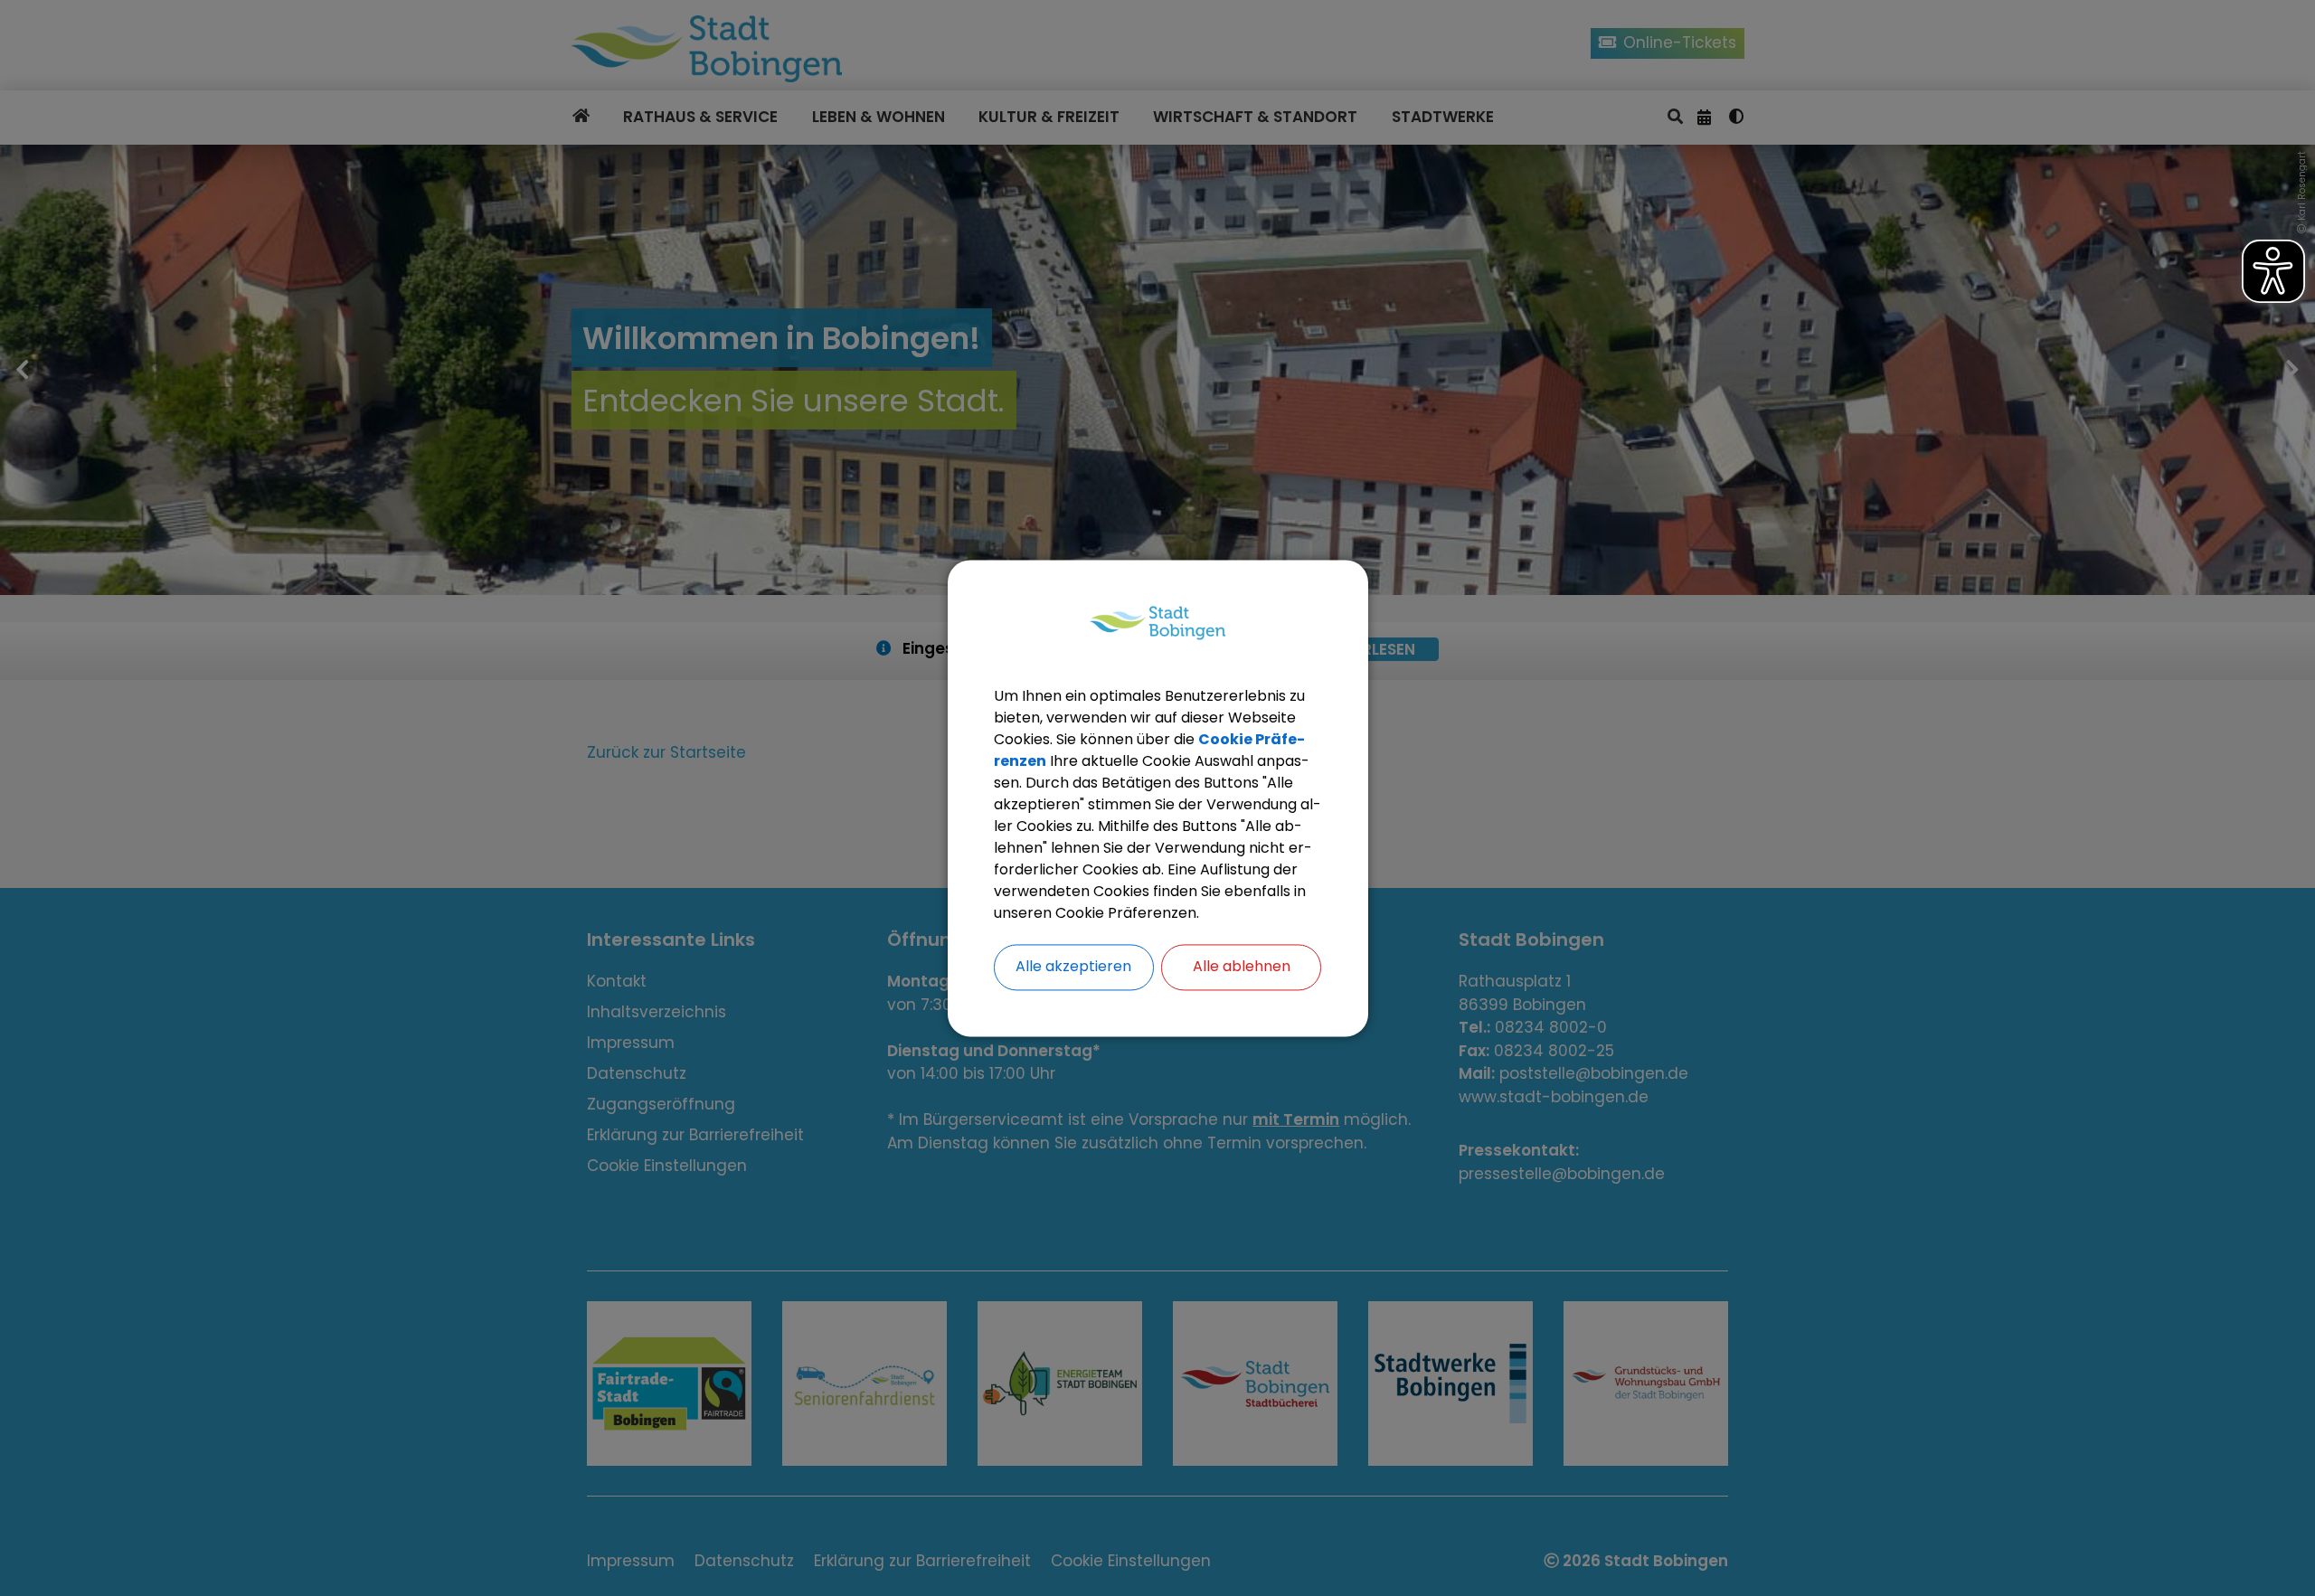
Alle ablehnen (1242, 966)
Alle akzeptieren (1073, 966)
